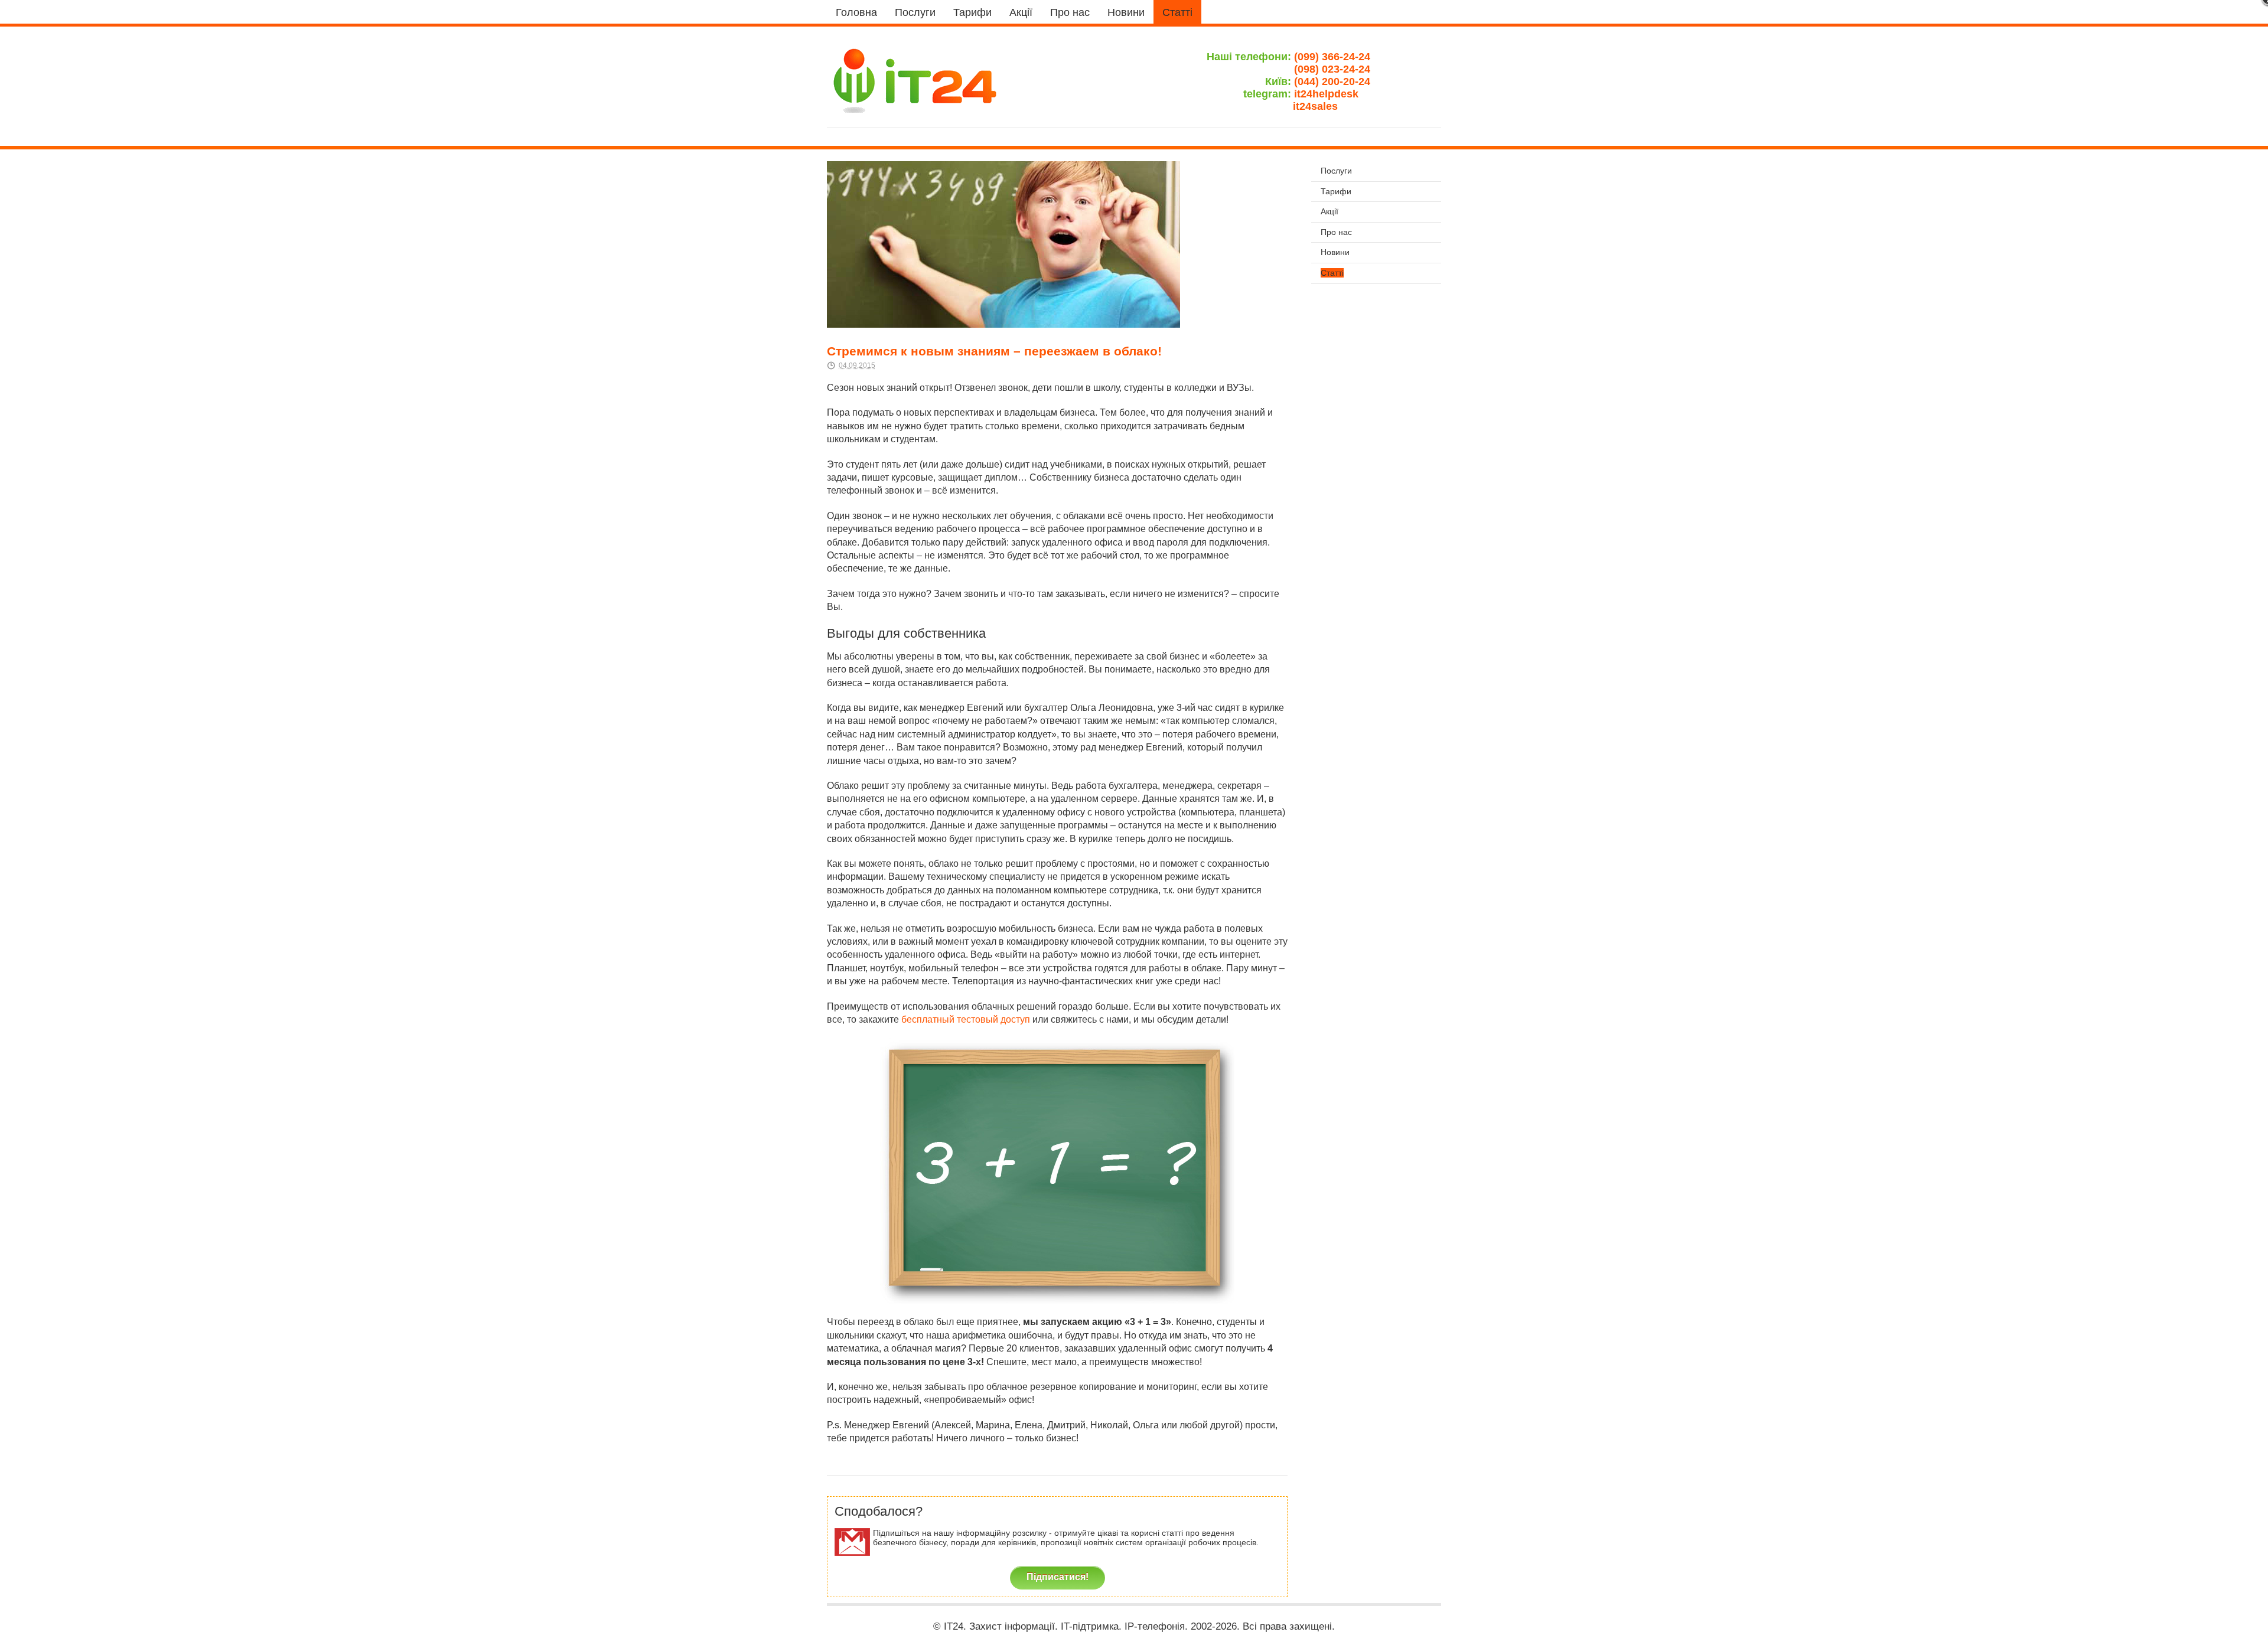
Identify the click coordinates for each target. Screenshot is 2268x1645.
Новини (1126, 12)
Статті (1177, 12)
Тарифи (972, 12)
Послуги (915, 12)
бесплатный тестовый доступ (966, 1019)
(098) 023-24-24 (1332, 69)
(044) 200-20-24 (1332, 81)
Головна (856, 12)
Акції (1021, 12)
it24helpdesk (1332, 94)
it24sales (1332, 106)
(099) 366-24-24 (1332, 57)
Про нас (1070, 12)
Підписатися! (1058, 1577)
